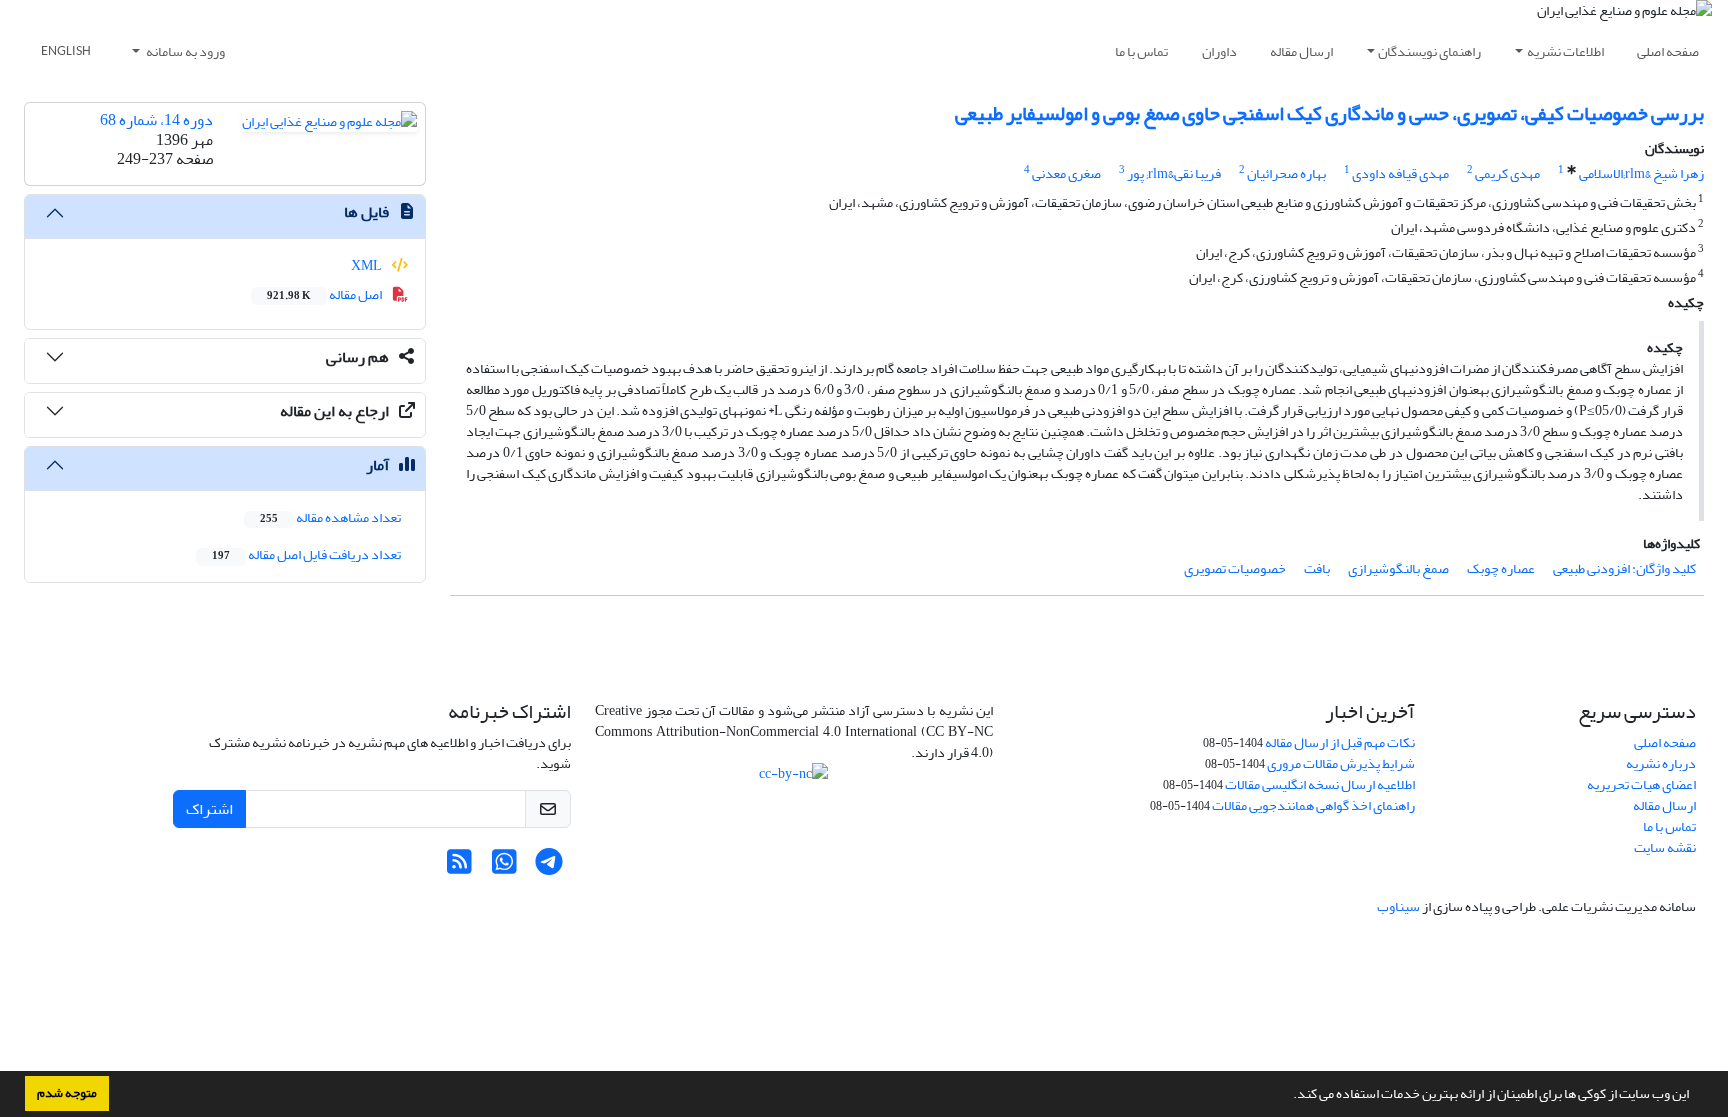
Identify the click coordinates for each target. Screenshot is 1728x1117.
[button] (1288, 1096)
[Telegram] (549, 867)
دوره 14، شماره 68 (156, 120)
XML (367, 265)
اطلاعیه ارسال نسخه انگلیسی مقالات (1320, 784)
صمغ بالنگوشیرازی (1398, 568)
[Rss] (459, 867)
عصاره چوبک (1501, 568)
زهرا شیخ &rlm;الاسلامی (1641, 173)
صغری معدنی (1066, 173)
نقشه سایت (1665, 847)
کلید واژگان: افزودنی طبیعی (1624, 568)
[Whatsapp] (504, 867)
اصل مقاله (325, 294)
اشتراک (209, 809)
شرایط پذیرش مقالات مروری (1341, 763)
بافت (1317, 568)
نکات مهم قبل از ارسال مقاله (1340, 742)
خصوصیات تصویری (1235, 568)
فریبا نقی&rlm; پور (1174, 173)
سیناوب (1398, 906)
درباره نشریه (1661, 763)
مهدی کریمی (1507, 173)
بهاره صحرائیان (1286, 173)
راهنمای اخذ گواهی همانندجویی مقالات (1313, 805)
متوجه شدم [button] (67, 1093)
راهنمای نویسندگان (1429, 51)
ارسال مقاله (1301, 51)
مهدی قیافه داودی (1400, 173)
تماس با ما (1141, 51)
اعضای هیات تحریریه (1641, 784)
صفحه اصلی (1668, 51)
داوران (1219, 51)
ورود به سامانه (184, 51)
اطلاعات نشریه (1565, 51)
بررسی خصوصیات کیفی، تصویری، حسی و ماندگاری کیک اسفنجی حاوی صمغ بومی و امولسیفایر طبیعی (1329, 113)
